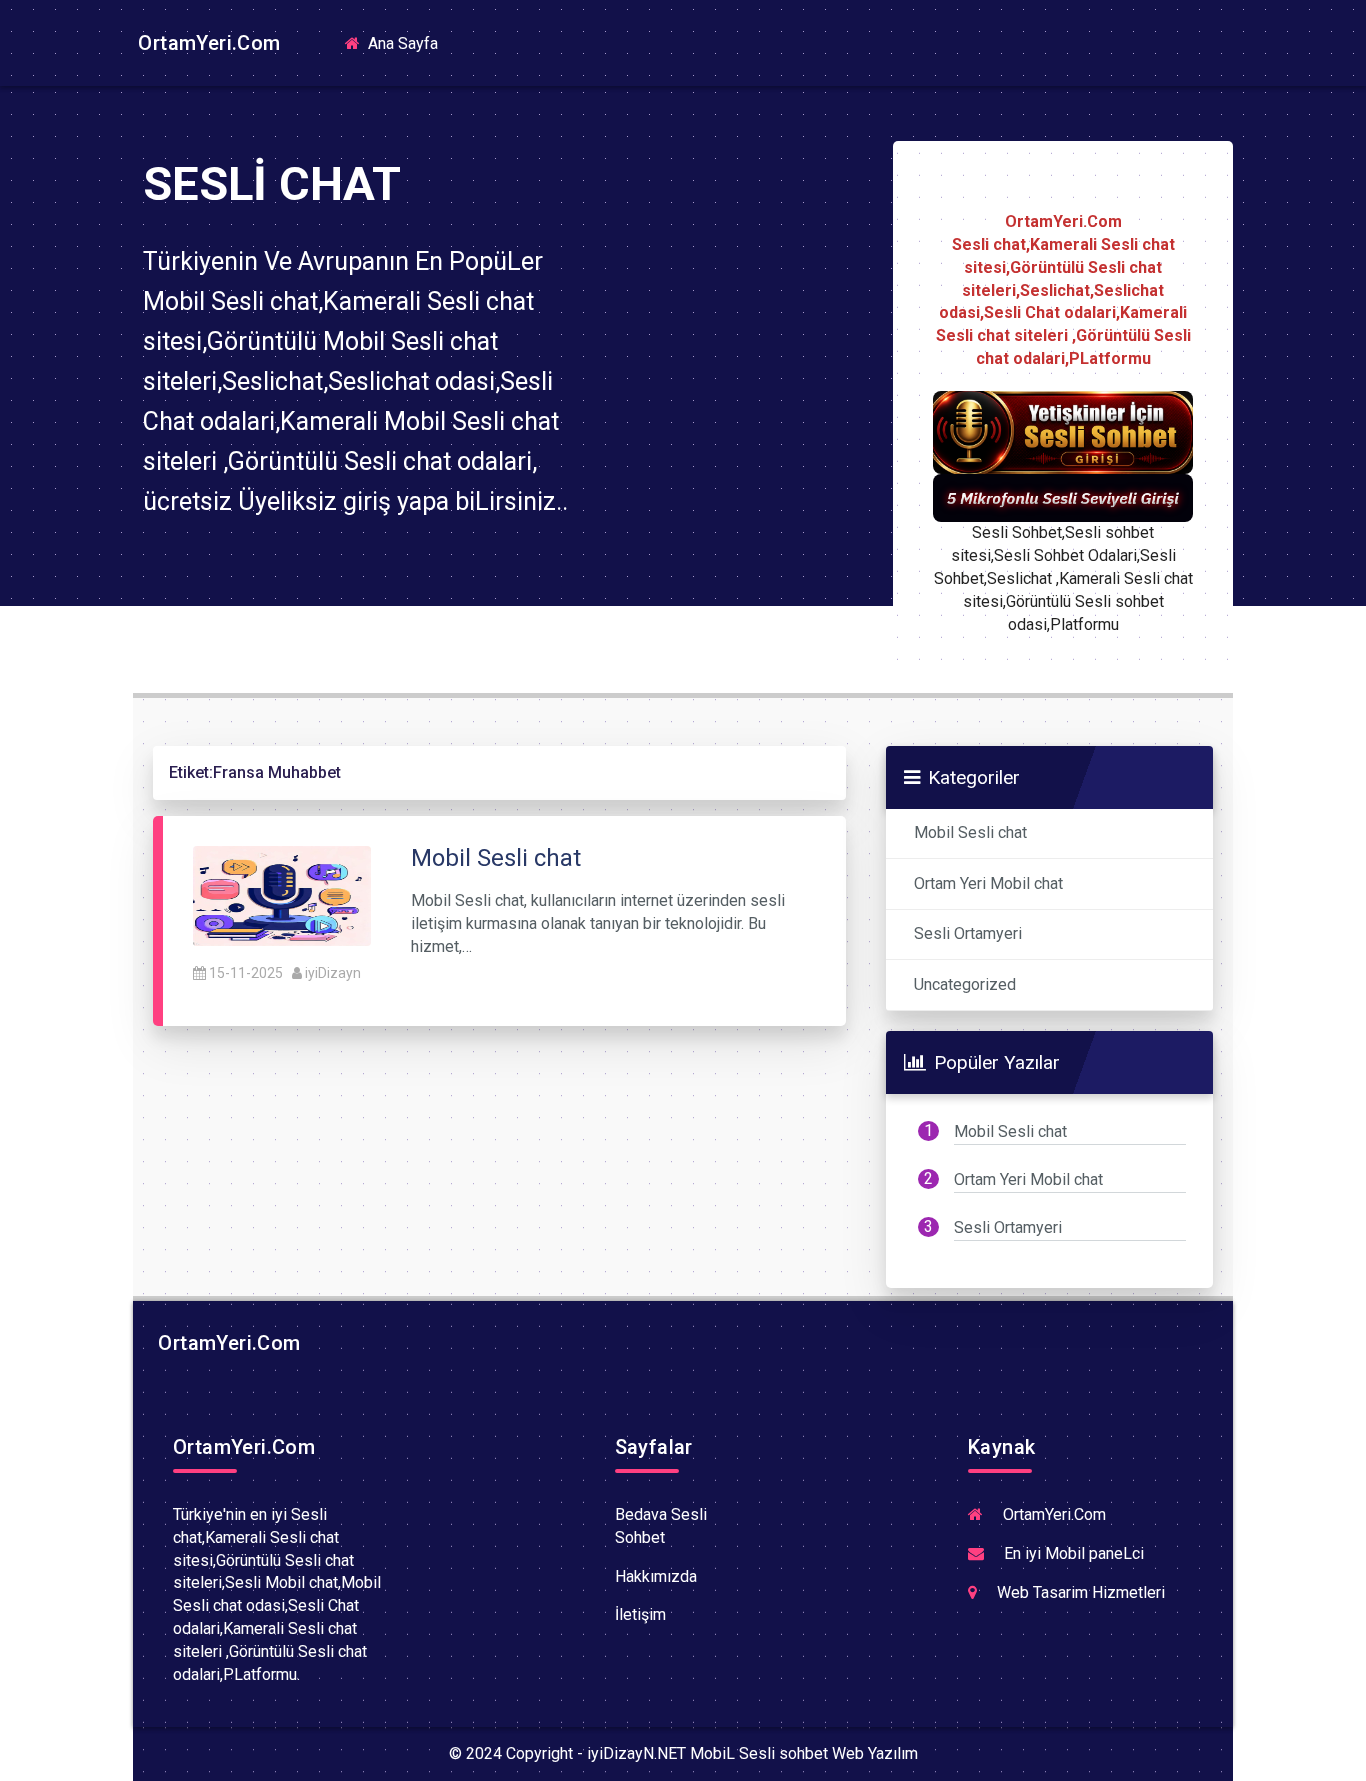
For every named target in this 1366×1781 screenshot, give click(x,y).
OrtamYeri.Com (207, 43)
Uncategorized (965, 984)
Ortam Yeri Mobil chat (988, 883)
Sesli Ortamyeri (968, 933)
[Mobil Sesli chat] (282, 895)
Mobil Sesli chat (970, 832)
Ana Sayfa (409, 42)
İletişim (640, 1614)
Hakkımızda (656, 1576)
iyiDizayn (333, 973)
